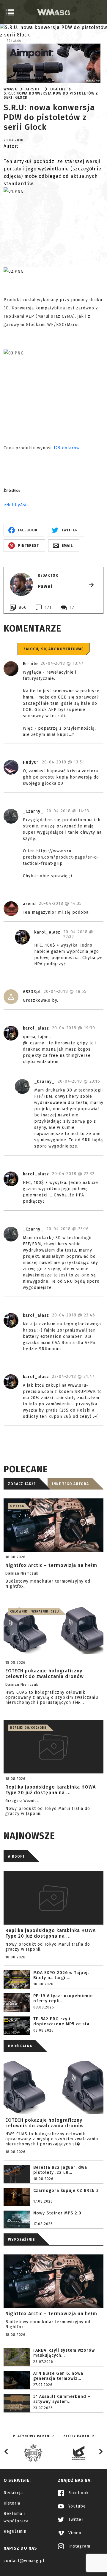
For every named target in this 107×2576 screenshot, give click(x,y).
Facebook (78, 2493)
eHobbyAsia (16, 505)
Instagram (79, 2546)
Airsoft (34, 89)
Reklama (14, 41)
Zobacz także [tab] (22, 1484)
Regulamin (15, 2531)
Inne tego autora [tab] (70, 1484)
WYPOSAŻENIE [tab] (21, 2240)
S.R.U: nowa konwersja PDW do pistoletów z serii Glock (51, 95)
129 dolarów (66, 448)
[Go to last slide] (7, 2452)
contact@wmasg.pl (24, 2561)
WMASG (11, 89)
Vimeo (74, 2533)
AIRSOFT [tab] (16, 1856)
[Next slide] (100, 2452)
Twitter (75, 2520)
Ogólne (58, 89)
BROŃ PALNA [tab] (20, 2046)
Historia (12, 2503)
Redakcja (13, 2493)
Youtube (76, 2506)
